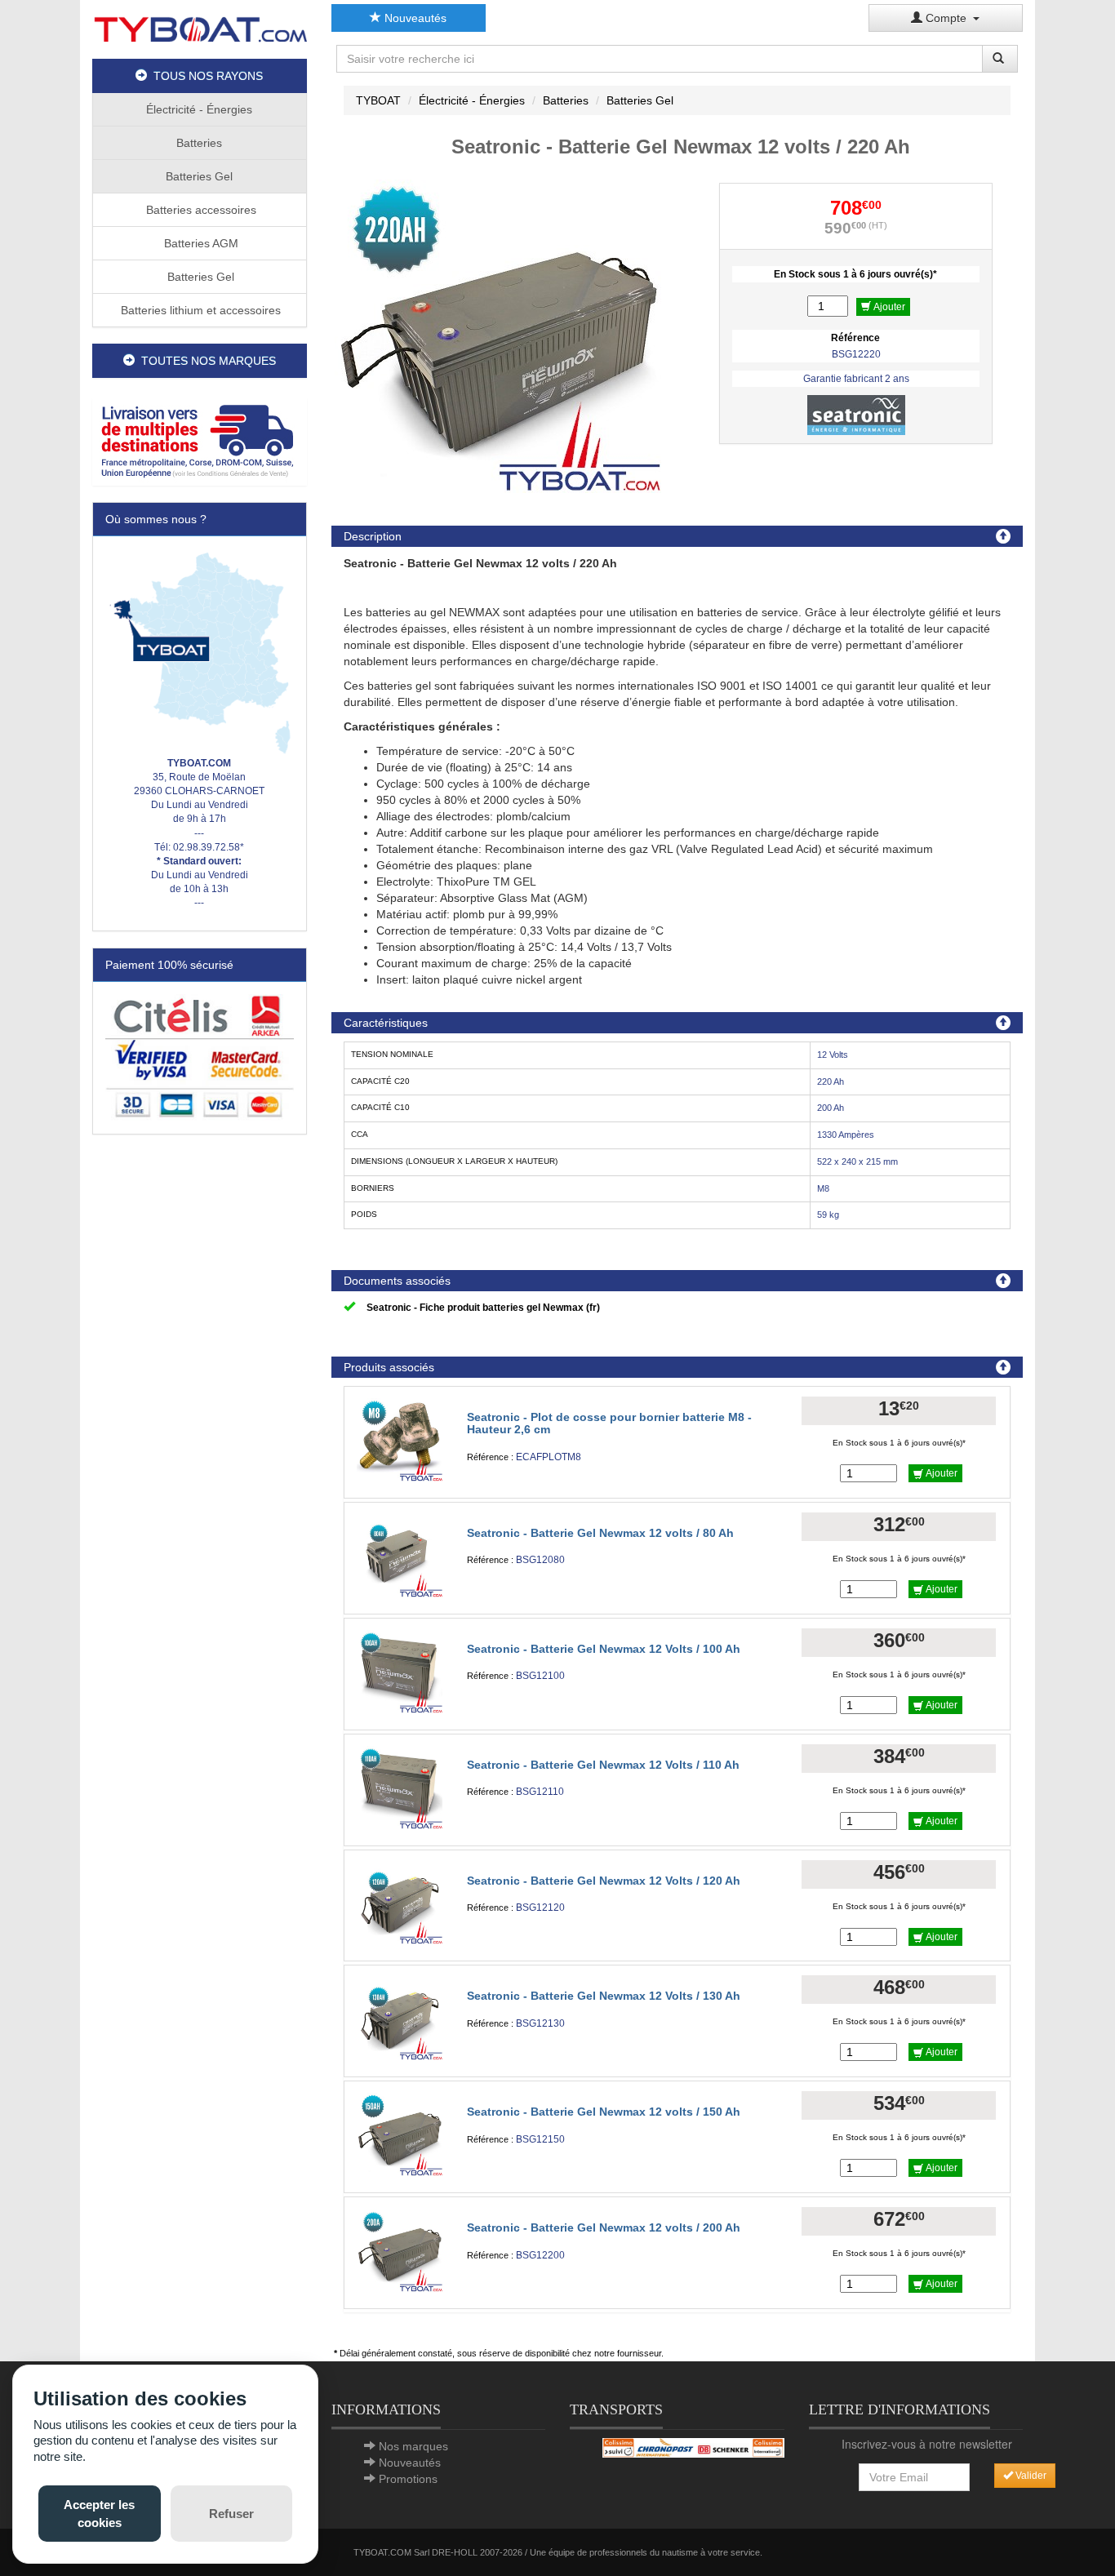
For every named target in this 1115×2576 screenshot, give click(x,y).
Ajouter (888, 307)
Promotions (408, 2479)
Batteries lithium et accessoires (199, 310)
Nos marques (413, 2446)
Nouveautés (414, 18)
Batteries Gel (199, 176)
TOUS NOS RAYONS (205, 76)
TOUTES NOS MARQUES (205, 361)
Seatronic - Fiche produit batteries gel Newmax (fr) (483, 1308)
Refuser (231, 2514)
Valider (1030, 2476)
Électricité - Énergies (199, 109)
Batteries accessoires (200, 210)
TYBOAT (378, 100)
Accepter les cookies (99, 2513)
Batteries (199, 143)
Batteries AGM (200, 243)
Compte (948, 18)
